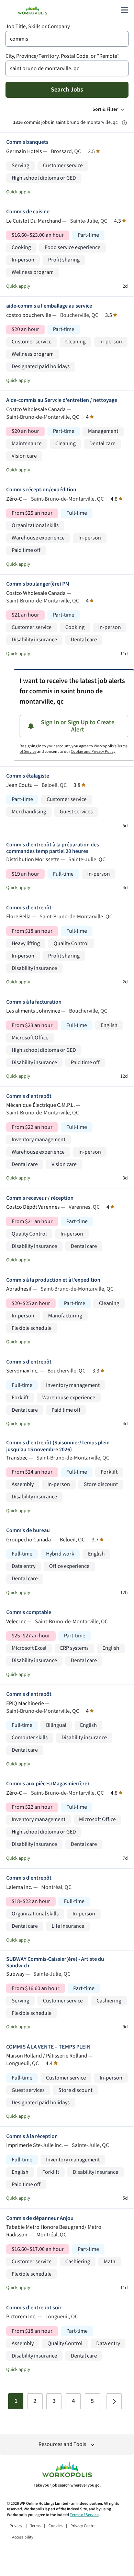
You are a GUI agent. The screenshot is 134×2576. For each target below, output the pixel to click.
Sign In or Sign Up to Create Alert (78, 726)
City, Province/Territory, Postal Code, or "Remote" (63, 56)
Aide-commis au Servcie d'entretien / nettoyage (62, 400)
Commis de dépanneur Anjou (40, 2218)
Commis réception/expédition (41, 490)
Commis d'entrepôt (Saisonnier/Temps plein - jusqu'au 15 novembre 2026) (59, 1446)
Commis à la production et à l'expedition (53, 1280)
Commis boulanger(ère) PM (38, 584)
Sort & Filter (105, 109)
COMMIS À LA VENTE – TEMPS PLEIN (48, 2047)
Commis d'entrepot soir (34, 2308)
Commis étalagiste (28, 776)
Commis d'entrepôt (29, 908)
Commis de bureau (28, 1531)
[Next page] (114, 2401)
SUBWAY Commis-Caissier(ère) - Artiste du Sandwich (55, 1963)
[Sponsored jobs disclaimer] (124, 123)
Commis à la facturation (34, 1002)
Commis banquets (27, 142)
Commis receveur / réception (40, 1198)
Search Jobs (67, 90)
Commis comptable (29, 1612)
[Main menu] (124, 10)
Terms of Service (84, 2515)
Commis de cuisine (28, 212)
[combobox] (67, 39)
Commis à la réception (32, 2136)
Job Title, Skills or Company (38, 27)
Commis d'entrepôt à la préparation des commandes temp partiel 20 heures (53, 848)
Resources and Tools (62, 2444)
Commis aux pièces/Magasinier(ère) (48, 1784)
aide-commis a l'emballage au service (49, 306)
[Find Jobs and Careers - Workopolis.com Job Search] (32, 10)
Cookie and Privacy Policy (93, 752)
